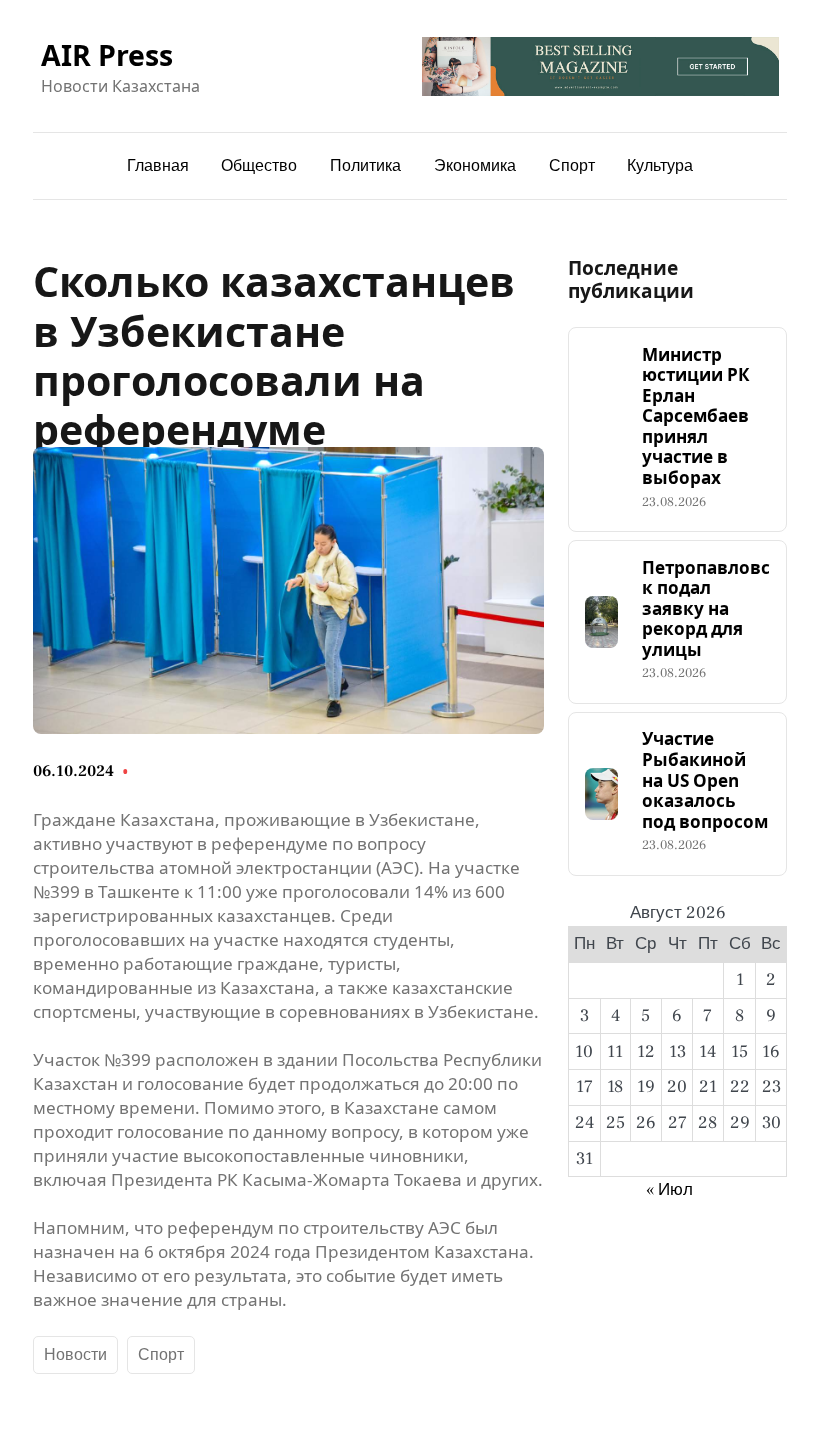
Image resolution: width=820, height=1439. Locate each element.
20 (677, 1086)
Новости (75, 1355)
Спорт (161, 1355)
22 (740, 1086)
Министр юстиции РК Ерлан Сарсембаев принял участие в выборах (696, 417)
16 (771, 1051)
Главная (158, 166)
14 (707, 1051)
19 (646, 1086)
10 (584, 1051)
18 (615, 1086)
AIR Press (107, 54)
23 (771, 1086)
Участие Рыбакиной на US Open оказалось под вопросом (705, 780)
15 (739, 1051)
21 (708, 1086)
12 (646, 1051)
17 (584, 1086)
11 (615, 1051)
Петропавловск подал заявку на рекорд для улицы (706, 609)
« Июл (669, 1189)
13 (677, 1051)
